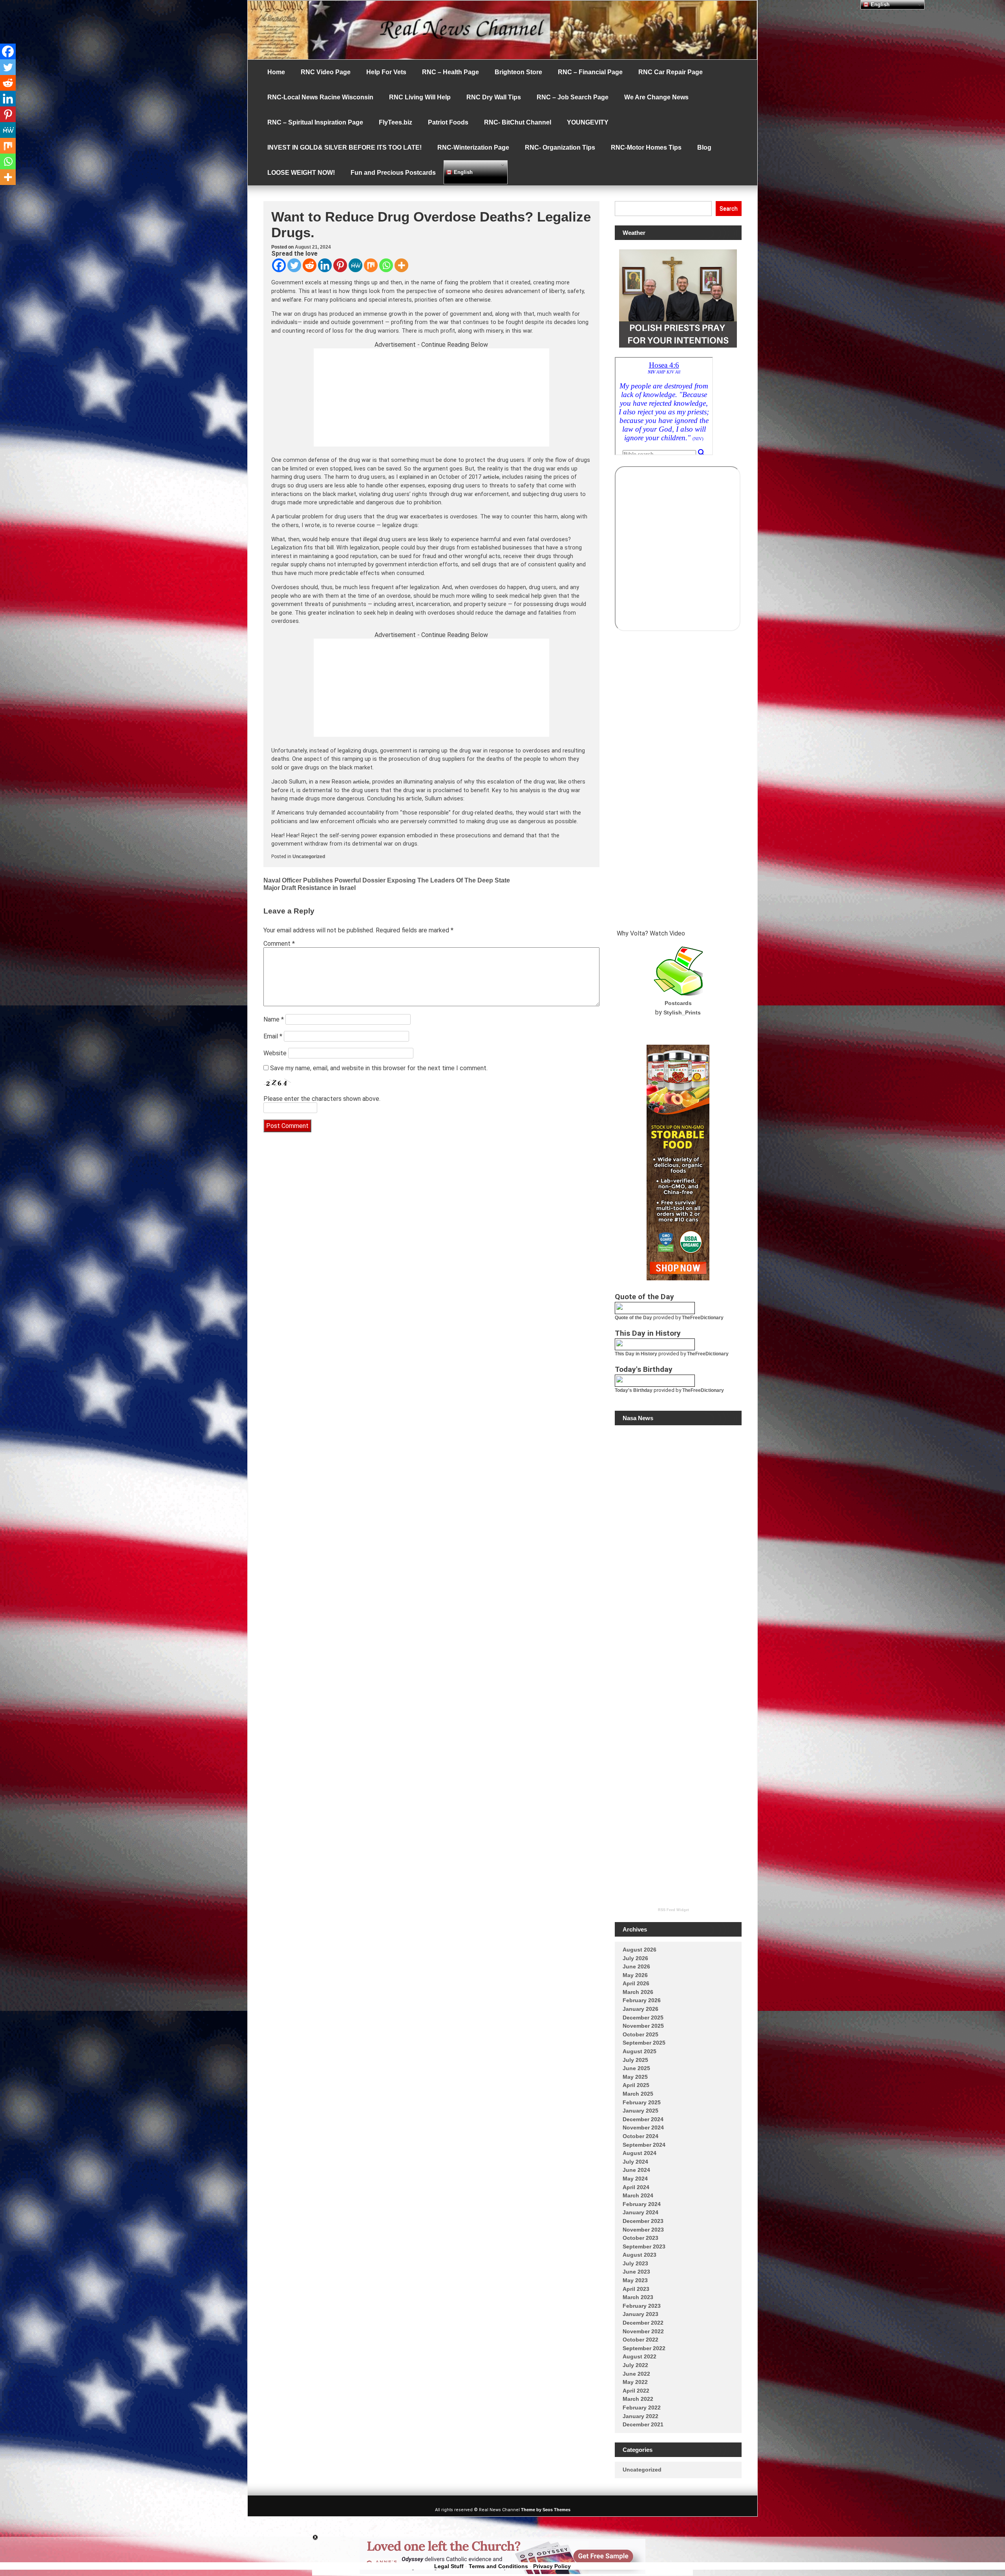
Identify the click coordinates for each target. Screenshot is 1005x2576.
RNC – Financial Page (590, 72)
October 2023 (640, 2238)
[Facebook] (279, 265)
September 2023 (644, 2246)
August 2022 (640, 2356)
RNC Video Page (326, 72)
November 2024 (643, 2127)
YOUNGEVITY (588, 122)
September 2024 (644, 2145)
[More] (401, 265)
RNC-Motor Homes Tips (646, 147)
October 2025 (640, 2034)
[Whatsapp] (386, 265)
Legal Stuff (449, 2566)
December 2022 (643, 2323)
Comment (279, 944)
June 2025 (636, 2068)
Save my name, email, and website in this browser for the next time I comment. (379, 1068)
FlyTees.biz (396, 122)
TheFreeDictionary (703, 1318)
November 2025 (643, 2026)
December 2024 (643, 2119)
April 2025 (636, 2085)
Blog (704, 147)
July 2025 (635, 2060)
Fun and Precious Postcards (393, 173)
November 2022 (643, 2331)
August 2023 (640, 2255)
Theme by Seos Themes (546, 2510)
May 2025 (635, 2077)
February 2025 (642, 2102)
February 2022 (642, 2408)
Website (275, 1053)
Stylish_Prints (682, 1012)
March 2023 (638, 2297)
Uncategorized (309, 857)
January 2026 (640, 2009)
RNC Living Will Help (420, 97)
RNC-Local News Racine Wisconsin (320, 97)
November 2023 (643, 2230)
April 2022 (636, 2391)
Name (274, 1019)
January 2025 (640, 2111)
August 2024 (640, 2153)
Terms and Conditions (498, 2566)
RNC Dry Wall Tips (494, 97)
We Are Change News (656, 97)
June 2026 (636, 1966)
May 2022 (635, 2382)
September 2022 (644, 2348)
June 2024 (636, 2170)
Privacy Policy (552, 2566)
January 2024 (640, 2212)
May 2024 (635, 2179)
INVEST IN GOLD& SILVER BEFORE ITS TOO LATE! (344, 147)
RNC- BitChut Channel (518, 122)
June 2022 (636, 2374)
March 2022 (638, 2399)
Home (276, 72)
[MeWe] (355, 265)
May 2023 (635, 2280)
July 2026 (635, 1958)
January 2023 (640, 2314)
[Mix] (371, 265)
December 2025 (643, 2018)
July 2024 (635, 2162)
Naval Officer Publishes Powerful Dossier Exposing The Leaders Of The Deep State (387, 880)
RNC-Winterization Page (473, 147)
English (462, 172)
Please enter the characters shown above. (322, 1099)
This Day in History (636, 1354)
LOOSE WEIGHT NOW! (301, 173)
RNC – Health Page (450, 72)
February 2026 (642, 2000)
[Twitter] (294, 265)
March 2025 (638, 2094)
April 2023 (636, 2289)
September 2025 (644, 2043)
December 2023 (643, 2221)
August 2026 (640, 1950)
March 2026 (638, 1992)
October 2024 (640, 2136)
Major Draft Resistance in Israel (310, 888)
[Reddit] (310, 265)
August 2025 (640, 2051)
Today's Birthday (634, 1390)
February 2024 (642, 2204)
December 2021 (643, 2424)
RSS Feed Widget (673, 1910)
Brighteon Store (518, 72)
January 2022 (640, 2416)
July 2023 (635, 2263)
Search (729, 209)
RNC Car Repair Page (671, 72)
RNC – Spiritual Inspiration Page (315, 122)
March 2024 (638, 2195)
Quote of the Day (633, 1318)
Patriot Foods (448, 122)
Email (273, 1036)
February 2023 (642, 2306)
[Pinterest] (340, 265)
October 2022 (640, 2340)
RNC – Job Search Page (573, 97)
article (491, 477)
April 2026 (636, 1983)
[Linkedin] (325, 265)
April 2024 (636, 2187)
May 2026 (635, 1975)
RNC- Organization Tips (560, 147)
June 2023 (636, 2272)
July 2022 (635, 2365)
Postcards (678, 1003)
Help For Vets (386, 72)
